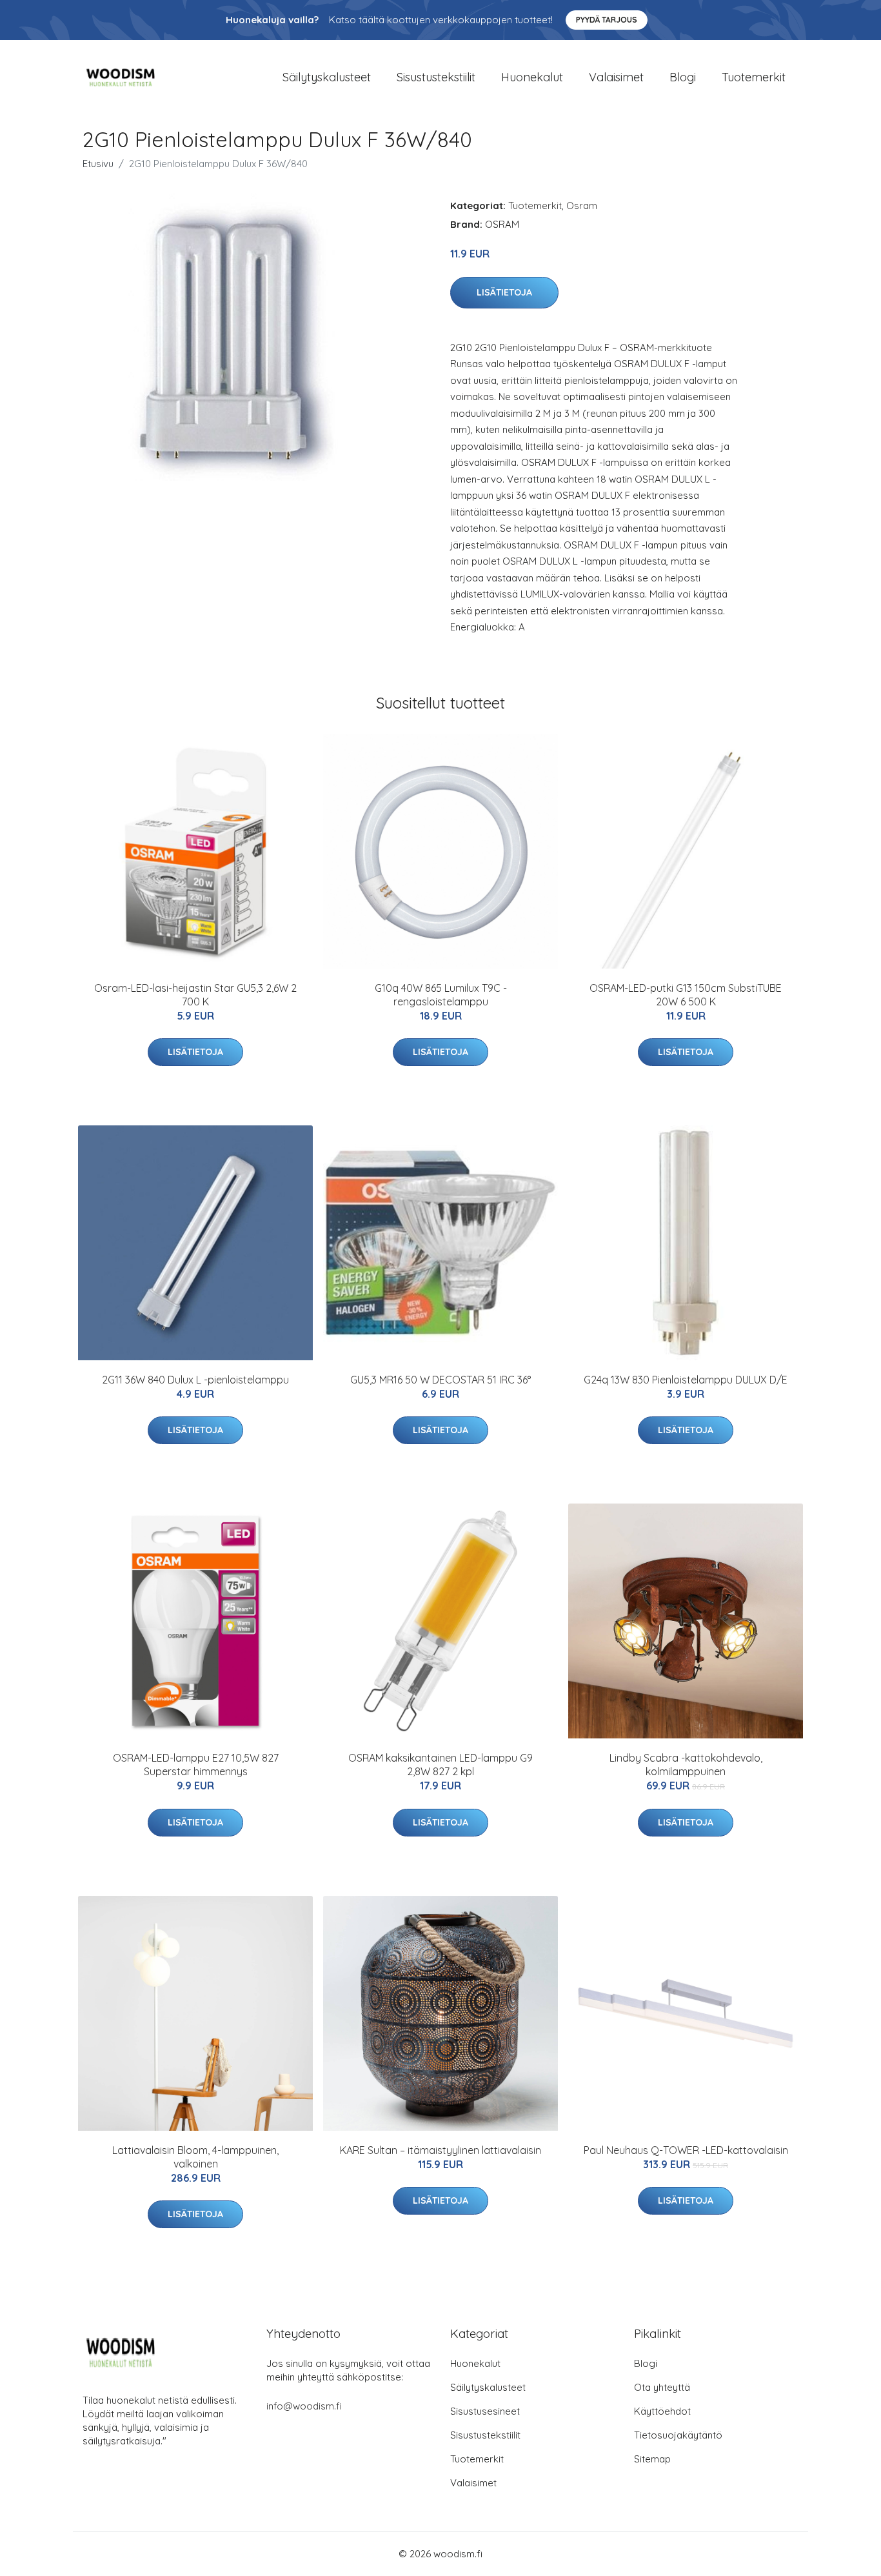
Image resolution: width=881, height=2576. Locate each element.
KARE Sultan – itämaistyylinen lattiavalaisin (440, 2150)
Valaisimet (616, 77)
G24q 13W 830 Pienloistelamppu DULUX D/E (686, 1380)
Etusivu (98, 164)
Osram (582, 206)
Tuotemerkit (754, 77)
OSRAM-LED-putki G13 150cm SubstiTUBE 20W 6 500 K (686, 995)
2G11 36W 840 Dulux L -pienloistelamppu (195, 1380)
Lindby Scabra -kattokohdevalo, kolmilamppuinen (686, 1765)
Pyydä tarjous (607, 20)
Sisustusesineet (485, 2411)
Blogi (683, 77)
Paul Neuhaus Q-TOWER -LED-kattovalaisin (686, 2150)
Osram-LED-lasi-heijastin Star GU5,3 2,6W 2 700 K (195, 995)
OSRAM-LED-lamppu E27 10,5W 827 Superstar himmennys (196, 1765)
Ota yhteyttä (662, 2387)
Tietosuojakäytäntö (678, 2435)
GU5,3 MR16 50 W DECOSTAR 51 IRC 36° (440, 1380)
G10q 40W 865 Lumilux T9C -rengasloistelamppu (441, 995)
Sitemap (652, 2459)
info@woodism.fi (304, 2406)
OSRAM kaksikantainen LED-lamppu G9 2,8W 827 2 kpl (440, 1765)
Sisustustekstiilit (436, 77)
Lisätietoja (504, 292)
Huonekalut (532, 77)
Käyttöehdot (662, 2411)
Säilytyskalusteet (327, 77)
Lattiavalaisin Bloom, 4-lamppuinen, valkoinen (195, 2157)
